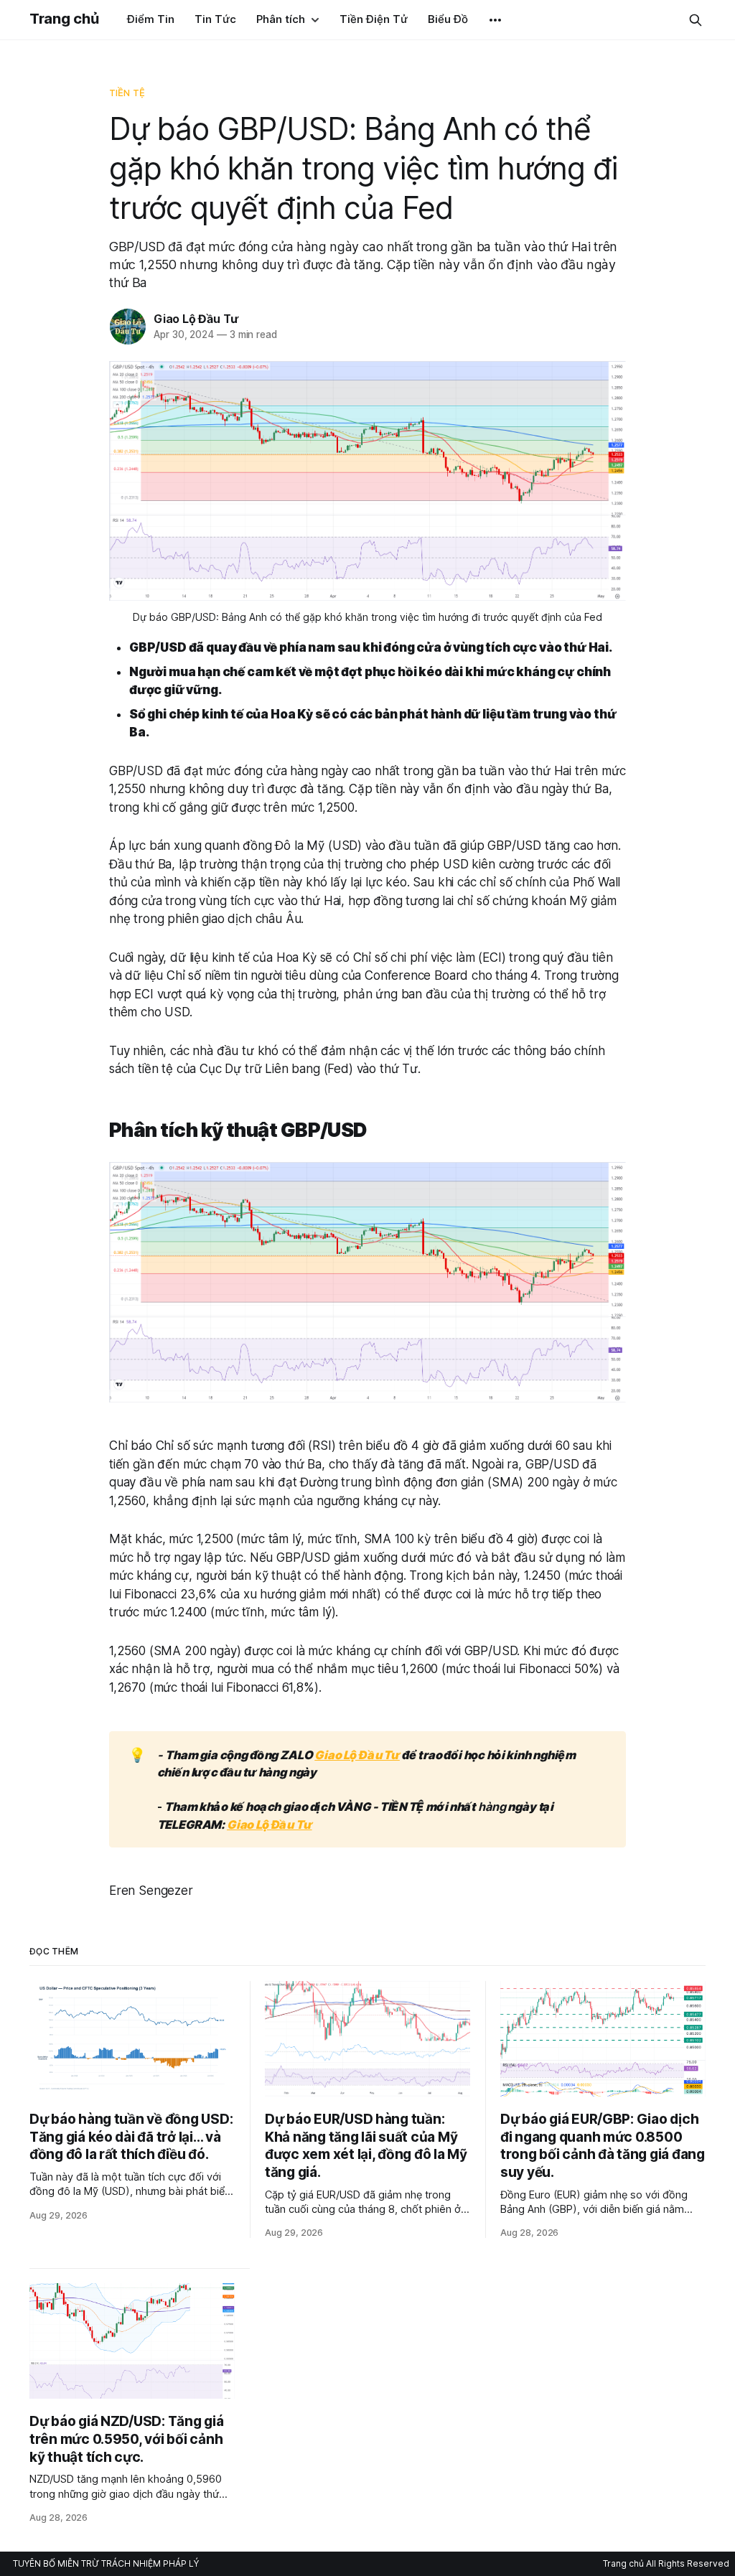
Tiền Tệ (127, 93)
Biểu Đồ (448, 19)
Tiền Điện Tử (374, 19)
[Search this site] (696, 20)
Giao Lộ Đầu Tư (196, 319)
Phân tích (281, 19)
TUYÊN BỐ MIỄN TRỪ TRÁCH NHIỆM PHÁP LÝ (106, 2563)
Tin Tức (215, 19)
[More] (495, 20)
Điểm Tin (151, 19)
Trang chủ (64, 19)
